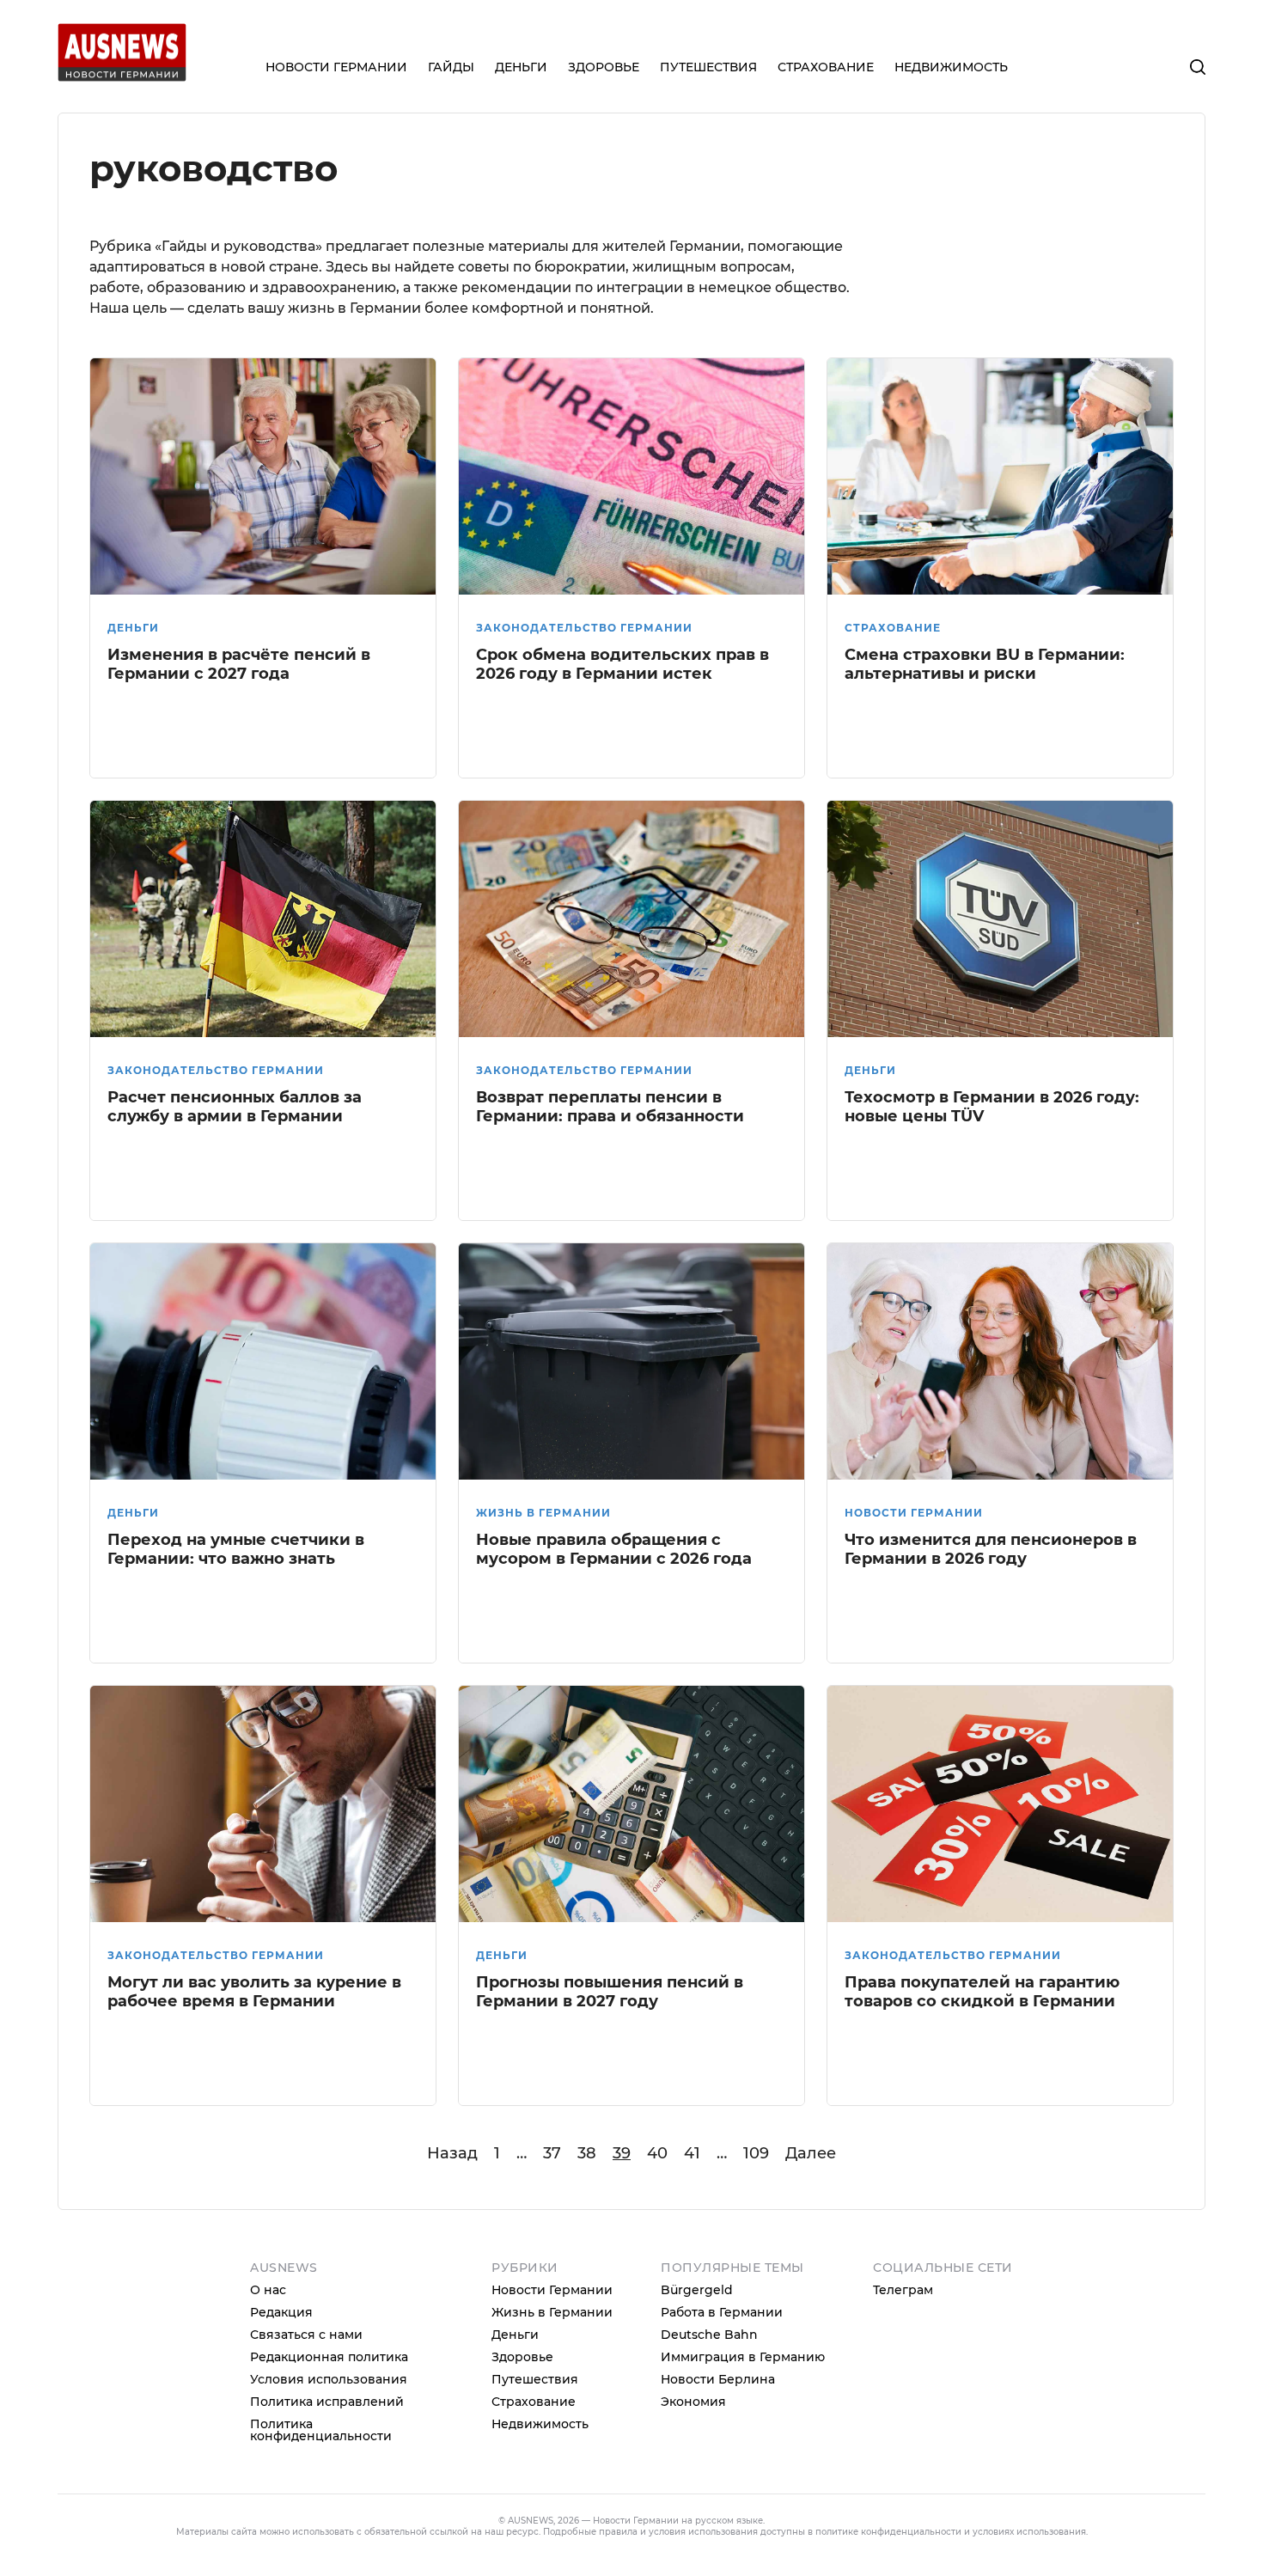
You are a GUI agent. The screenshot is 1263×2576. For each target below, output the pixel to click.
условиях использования (1029, 2532)
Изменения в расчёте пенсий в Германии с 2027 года (239, 665)
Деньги (133, 628)
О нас (268, 2290)
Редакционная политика (329, 2357)
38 (587, 2153)
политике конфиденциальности (888, 2532)
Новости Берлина (718, 2379)
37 (552, 2153)
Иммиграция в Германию (743, 2357)
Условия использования (329, 2379)
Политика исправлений (327, 2402)
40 (657, 2153)
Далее (811, 2153)
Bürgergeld (697, 2290)
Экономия (693, 2402)
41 (692, 2153)
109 (756, 2153)
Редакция (281, 2312)
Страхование (893, 628)
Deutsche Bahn (709, 2335)
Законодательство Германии (584, 628)
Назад (452, 2153)
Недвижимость (540, 2424)
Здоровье (522, 2357)
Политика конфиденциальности (321, 2430)
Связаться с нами (306, 2335)
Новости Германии (914, 1513)
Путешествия (535, 2379)
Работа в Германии (722, 2312)
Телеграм (903, 2290)
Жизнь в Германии (543, 1513)
